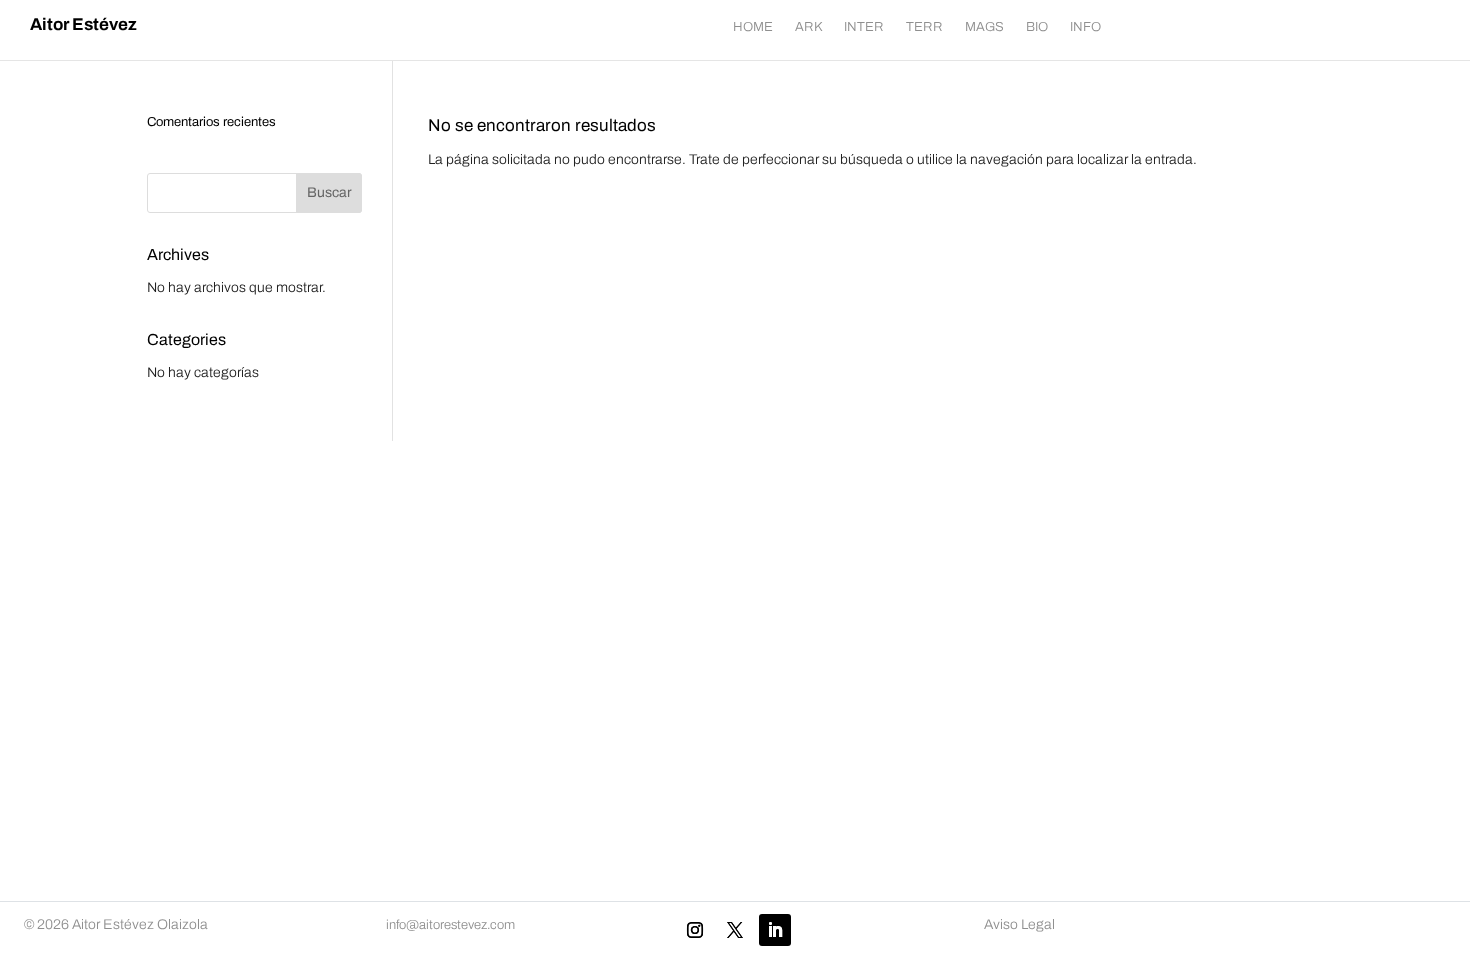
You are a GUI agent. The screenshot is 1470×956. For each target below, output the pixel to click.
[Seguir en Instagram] (695, 930)
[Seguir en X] (735, 930)
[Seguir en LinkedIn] (775, 930)
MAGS (984, 27)
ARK (808, 27)
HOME (753, 27)
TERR (924, 27)
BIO (1037, 27)
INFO (1085, 27)
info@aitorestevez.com (450, 925)
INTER (864, 27)
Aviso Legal (1019, 924)
